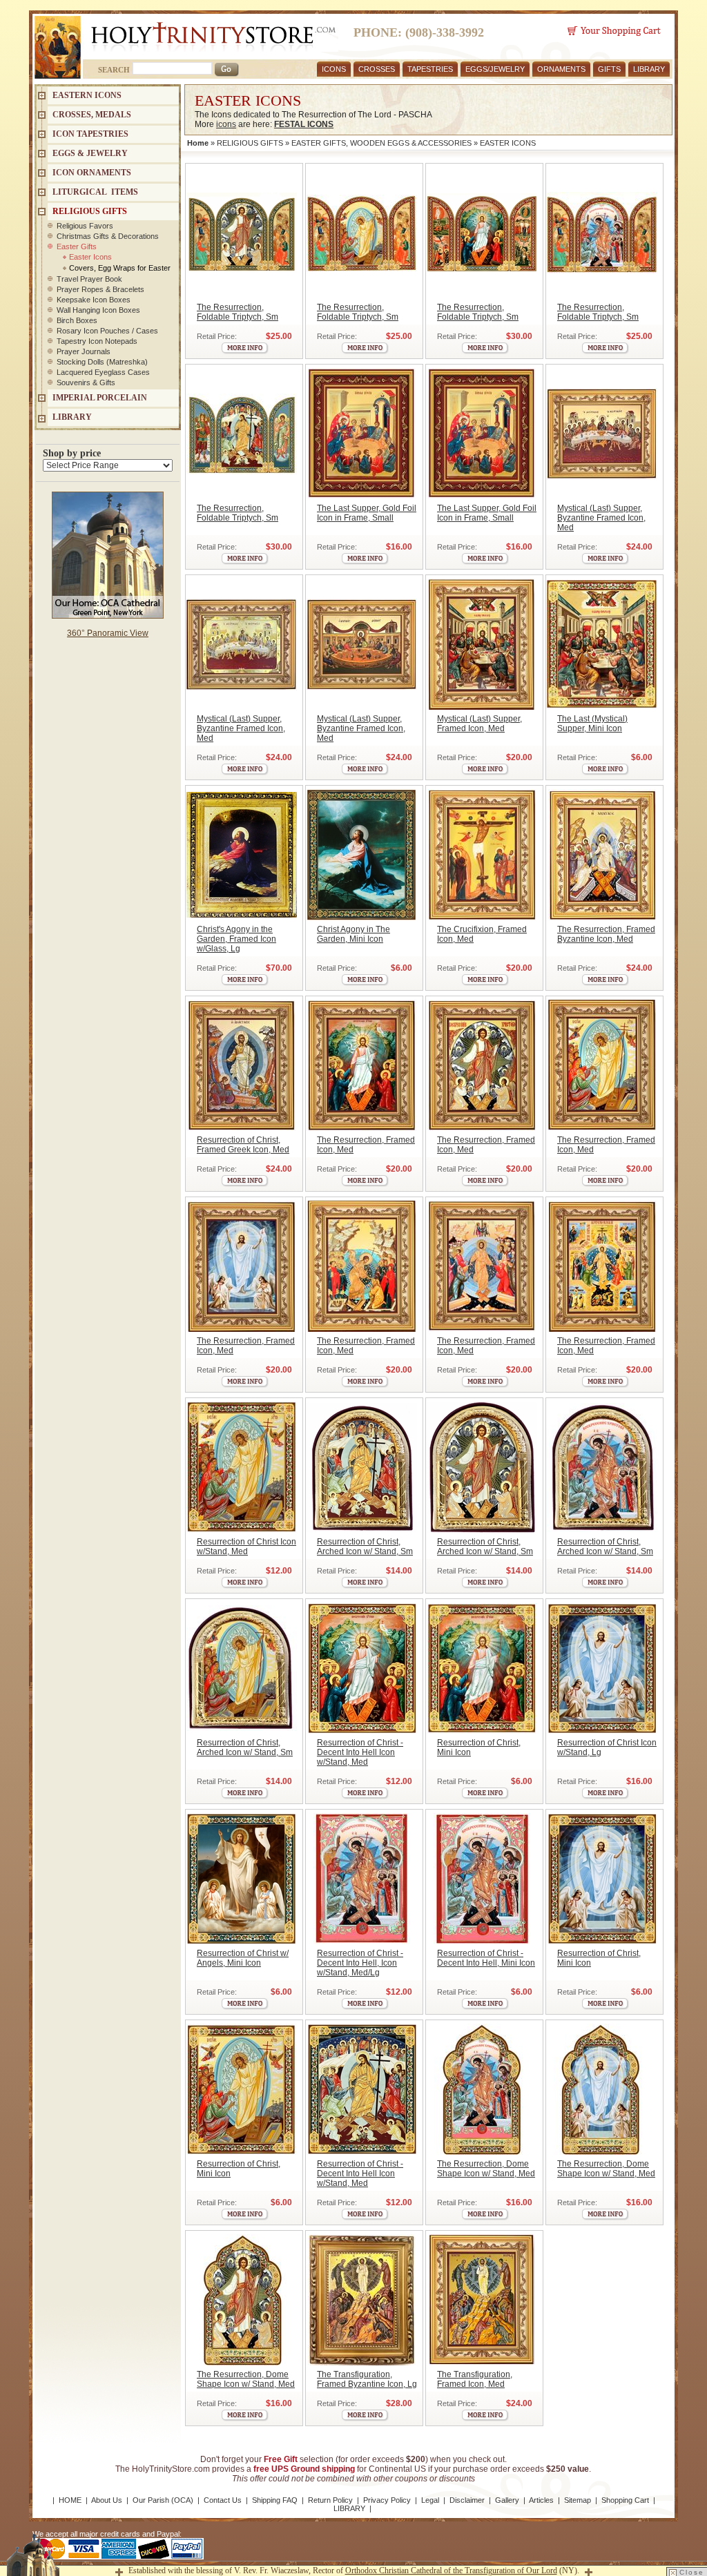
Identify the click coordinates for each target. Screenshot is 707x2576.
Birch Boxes (77, 320)
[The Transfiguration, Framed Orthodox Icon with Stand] (482, 2300)
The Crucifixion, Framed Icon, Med (482, 934)
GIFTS (609, 69)
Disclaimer (467, 2500)
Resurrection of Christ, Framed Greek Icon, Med (243, 1145)
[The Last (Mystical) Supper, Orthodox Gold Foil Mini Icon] (602, 644)
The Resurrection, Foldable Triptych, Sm (238, 312)
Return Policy (330, 2500)
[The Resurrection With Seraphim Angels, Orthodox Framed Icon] (482, 1065)
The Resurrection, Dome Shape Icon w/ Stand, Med (486, 2169)
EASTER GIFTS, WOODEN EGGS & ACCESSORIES (381, 143)
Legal (430, 2500)
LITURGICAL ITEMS (95, 192)
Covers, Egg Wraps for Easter (120, 268)
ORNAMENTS (561, 69)
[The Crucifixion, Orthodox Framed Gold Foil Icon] (482, 855)
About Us (107, 2500)
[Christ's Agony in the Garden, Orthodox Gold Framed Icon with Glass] (241, 855)
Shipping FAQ (275, 2500)
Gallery (507, 2500)
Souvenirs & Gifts (86, 382)
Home (198, 143)
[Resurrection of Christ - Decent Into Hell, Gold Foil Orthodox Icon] (361, 1668)
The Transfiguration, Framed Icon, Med (475, 2379)
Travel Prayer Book (89, 279)
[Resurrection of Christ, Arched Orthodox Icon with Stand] (361, 1467)
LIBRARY (649, 69)
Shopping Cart (625, 2500)
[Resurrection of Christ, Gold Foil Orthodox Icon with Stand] (241, 1467)
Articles (541, 2500)
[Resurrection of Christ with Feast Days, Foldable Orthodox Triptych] (482, 233)
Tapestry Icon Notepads (97, 341)
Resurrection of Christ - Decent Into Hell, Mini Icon (486, 1958)
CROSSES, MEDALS (92, 115)
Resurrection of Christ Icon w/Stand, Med (246, 1547)
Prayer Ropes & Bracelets (100, 289)
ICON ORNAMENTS (92, 173)
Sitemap (578, 2500)
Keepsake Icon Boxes (94, 300)
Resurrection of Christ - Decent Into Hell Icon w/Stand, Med (360, 1752)
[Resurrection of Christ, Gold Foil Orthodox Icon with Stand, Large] (602, 1668)
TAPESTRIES (430, 69)
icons (226, 124)
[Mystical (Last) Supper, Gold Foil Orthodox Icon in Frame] (361, 434)
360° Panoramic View (108, 633)
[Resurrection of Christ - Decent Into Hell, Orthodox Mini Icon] (482, 1668)
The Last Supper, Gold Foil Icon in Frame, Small (367, 513)
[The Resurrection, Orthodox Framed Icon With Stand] (361, 1266)
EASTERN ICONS (87, 95)
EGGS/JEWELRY (495, 69)
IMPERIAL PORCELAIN (100, 398)
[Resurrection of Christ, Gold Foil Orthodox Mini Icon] (602, 1879)
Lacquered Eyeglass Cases (103, 372)
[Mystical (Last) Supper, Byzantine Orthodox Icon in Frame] (602, 434)
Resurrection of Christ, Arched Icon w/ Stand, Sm (365, 1547)
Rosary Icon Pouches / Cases (107, 331)
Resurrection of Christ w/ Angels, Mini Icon (243, 1958)
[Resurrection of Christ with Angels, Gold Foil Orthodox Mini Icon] (241, 1879)
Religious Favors (85, 226)
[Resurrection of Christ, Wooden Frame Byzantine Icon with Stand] (241, 1065)
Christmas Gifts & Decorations (108, 236)
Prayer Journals (84, 351)
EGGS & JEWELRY (90, 153)
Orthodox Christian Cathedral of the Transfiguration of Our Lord (451, 2570)
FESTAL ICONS (304, 124)
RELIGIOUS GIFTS (250, 143)
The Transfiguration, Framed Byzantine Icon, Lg (367, 2379)
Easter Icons (90, 257)
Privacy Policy (387, 2500)
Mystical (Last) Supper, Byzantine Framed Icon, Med (601, 518)
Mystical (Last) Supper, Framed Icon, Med (480, 724)
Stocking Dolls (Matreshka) (102, 362)
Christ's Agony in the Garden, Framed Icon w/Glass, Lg (236, 939)
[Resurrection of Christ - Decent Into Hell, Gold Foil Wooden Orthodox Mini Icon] (482, 1879)
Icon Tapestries (90, 134)
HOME (70, 2500)
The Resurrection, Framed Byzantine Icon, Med (606, 934)
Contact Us (223, 2500)
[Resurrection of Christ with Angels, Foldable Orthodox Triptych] (241, 233)
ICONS (334, 69)
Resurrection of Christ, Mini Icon (479, 1747)
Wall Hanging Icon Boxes (98, 310)
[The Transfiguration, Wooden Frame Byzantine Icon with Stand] (361, 2300)
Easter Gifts (77, 246)
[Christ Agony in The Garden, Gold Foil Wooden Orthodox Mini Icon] (361, 855)
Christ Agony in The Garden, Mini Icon (353, 934)
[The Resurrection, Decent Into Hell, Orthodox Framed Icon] (361, 1065)
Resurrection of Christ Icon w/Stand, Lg (607, 1747)
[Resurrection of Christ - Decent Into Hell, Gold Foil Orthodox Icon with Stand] (361, 1879)
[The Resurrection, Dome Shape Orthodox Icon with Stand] (482, 2089)
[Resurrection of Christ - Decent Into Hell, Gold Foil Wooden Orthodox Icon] (361, 2089)
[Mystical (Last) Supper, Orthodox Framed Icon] (482, 644)
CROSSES (377, 69)
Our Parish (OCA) (163, 2500)
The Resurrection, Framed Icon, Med (366, 1145)
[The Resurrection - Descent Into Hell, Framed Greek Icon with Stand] (602, 855)
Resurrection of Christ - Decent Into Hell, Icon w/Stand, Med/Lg (360, 1963)
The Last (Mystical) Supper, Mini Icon (592, 724)
